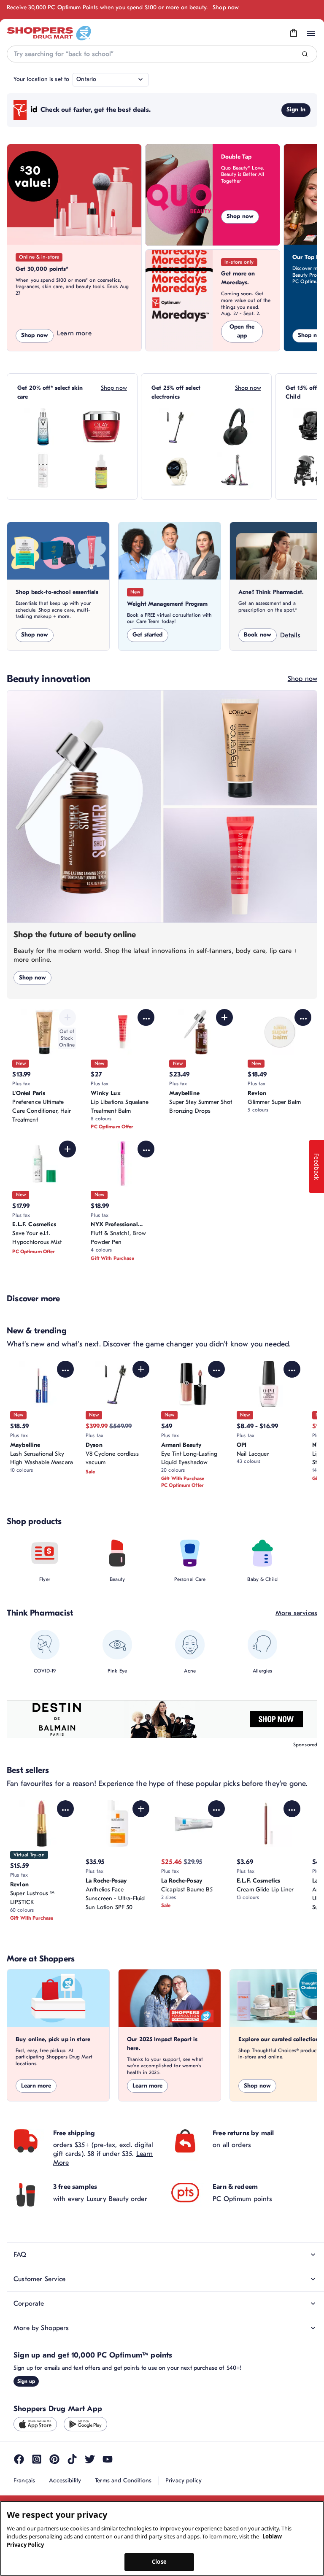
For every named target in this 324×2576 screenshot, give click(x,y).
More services (296, 1613)
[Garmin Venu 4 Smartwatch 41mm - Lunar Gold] (177, 471)
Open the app (242, 331)
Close (159, 2562)
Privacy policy (184, 2480)
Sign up (26, 2381)
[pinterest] (54, 2459)
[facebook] (19, 2459)
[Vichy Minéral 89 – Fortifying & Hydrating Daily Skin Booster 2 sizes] (43, 427)
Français (24, 2480)
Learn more (74, 333)
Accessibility (65, 2480)
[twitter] (90, 2459)
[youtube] (108, 2459)
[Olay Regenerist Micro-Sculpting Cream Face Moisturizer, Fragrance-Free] (101, 427)
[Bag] (294, 33)
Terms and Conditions (123, 2480)
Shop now (226, 7)
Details (290, 635)
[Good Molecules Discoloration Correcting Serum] (101, 471)
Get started (148, 635)
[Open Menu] (311, 33)
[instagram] (37, 2459)
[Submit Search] (305, 54)
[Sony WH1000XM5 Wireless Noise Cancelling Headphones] (235, 427)
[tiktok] (72, 2459)
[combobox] (162, 54)
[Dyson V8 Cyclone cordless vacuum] (177, 427)
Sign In (296, 109)
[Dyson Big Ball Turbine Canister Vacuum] (235, 471)
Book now (258, 635)
